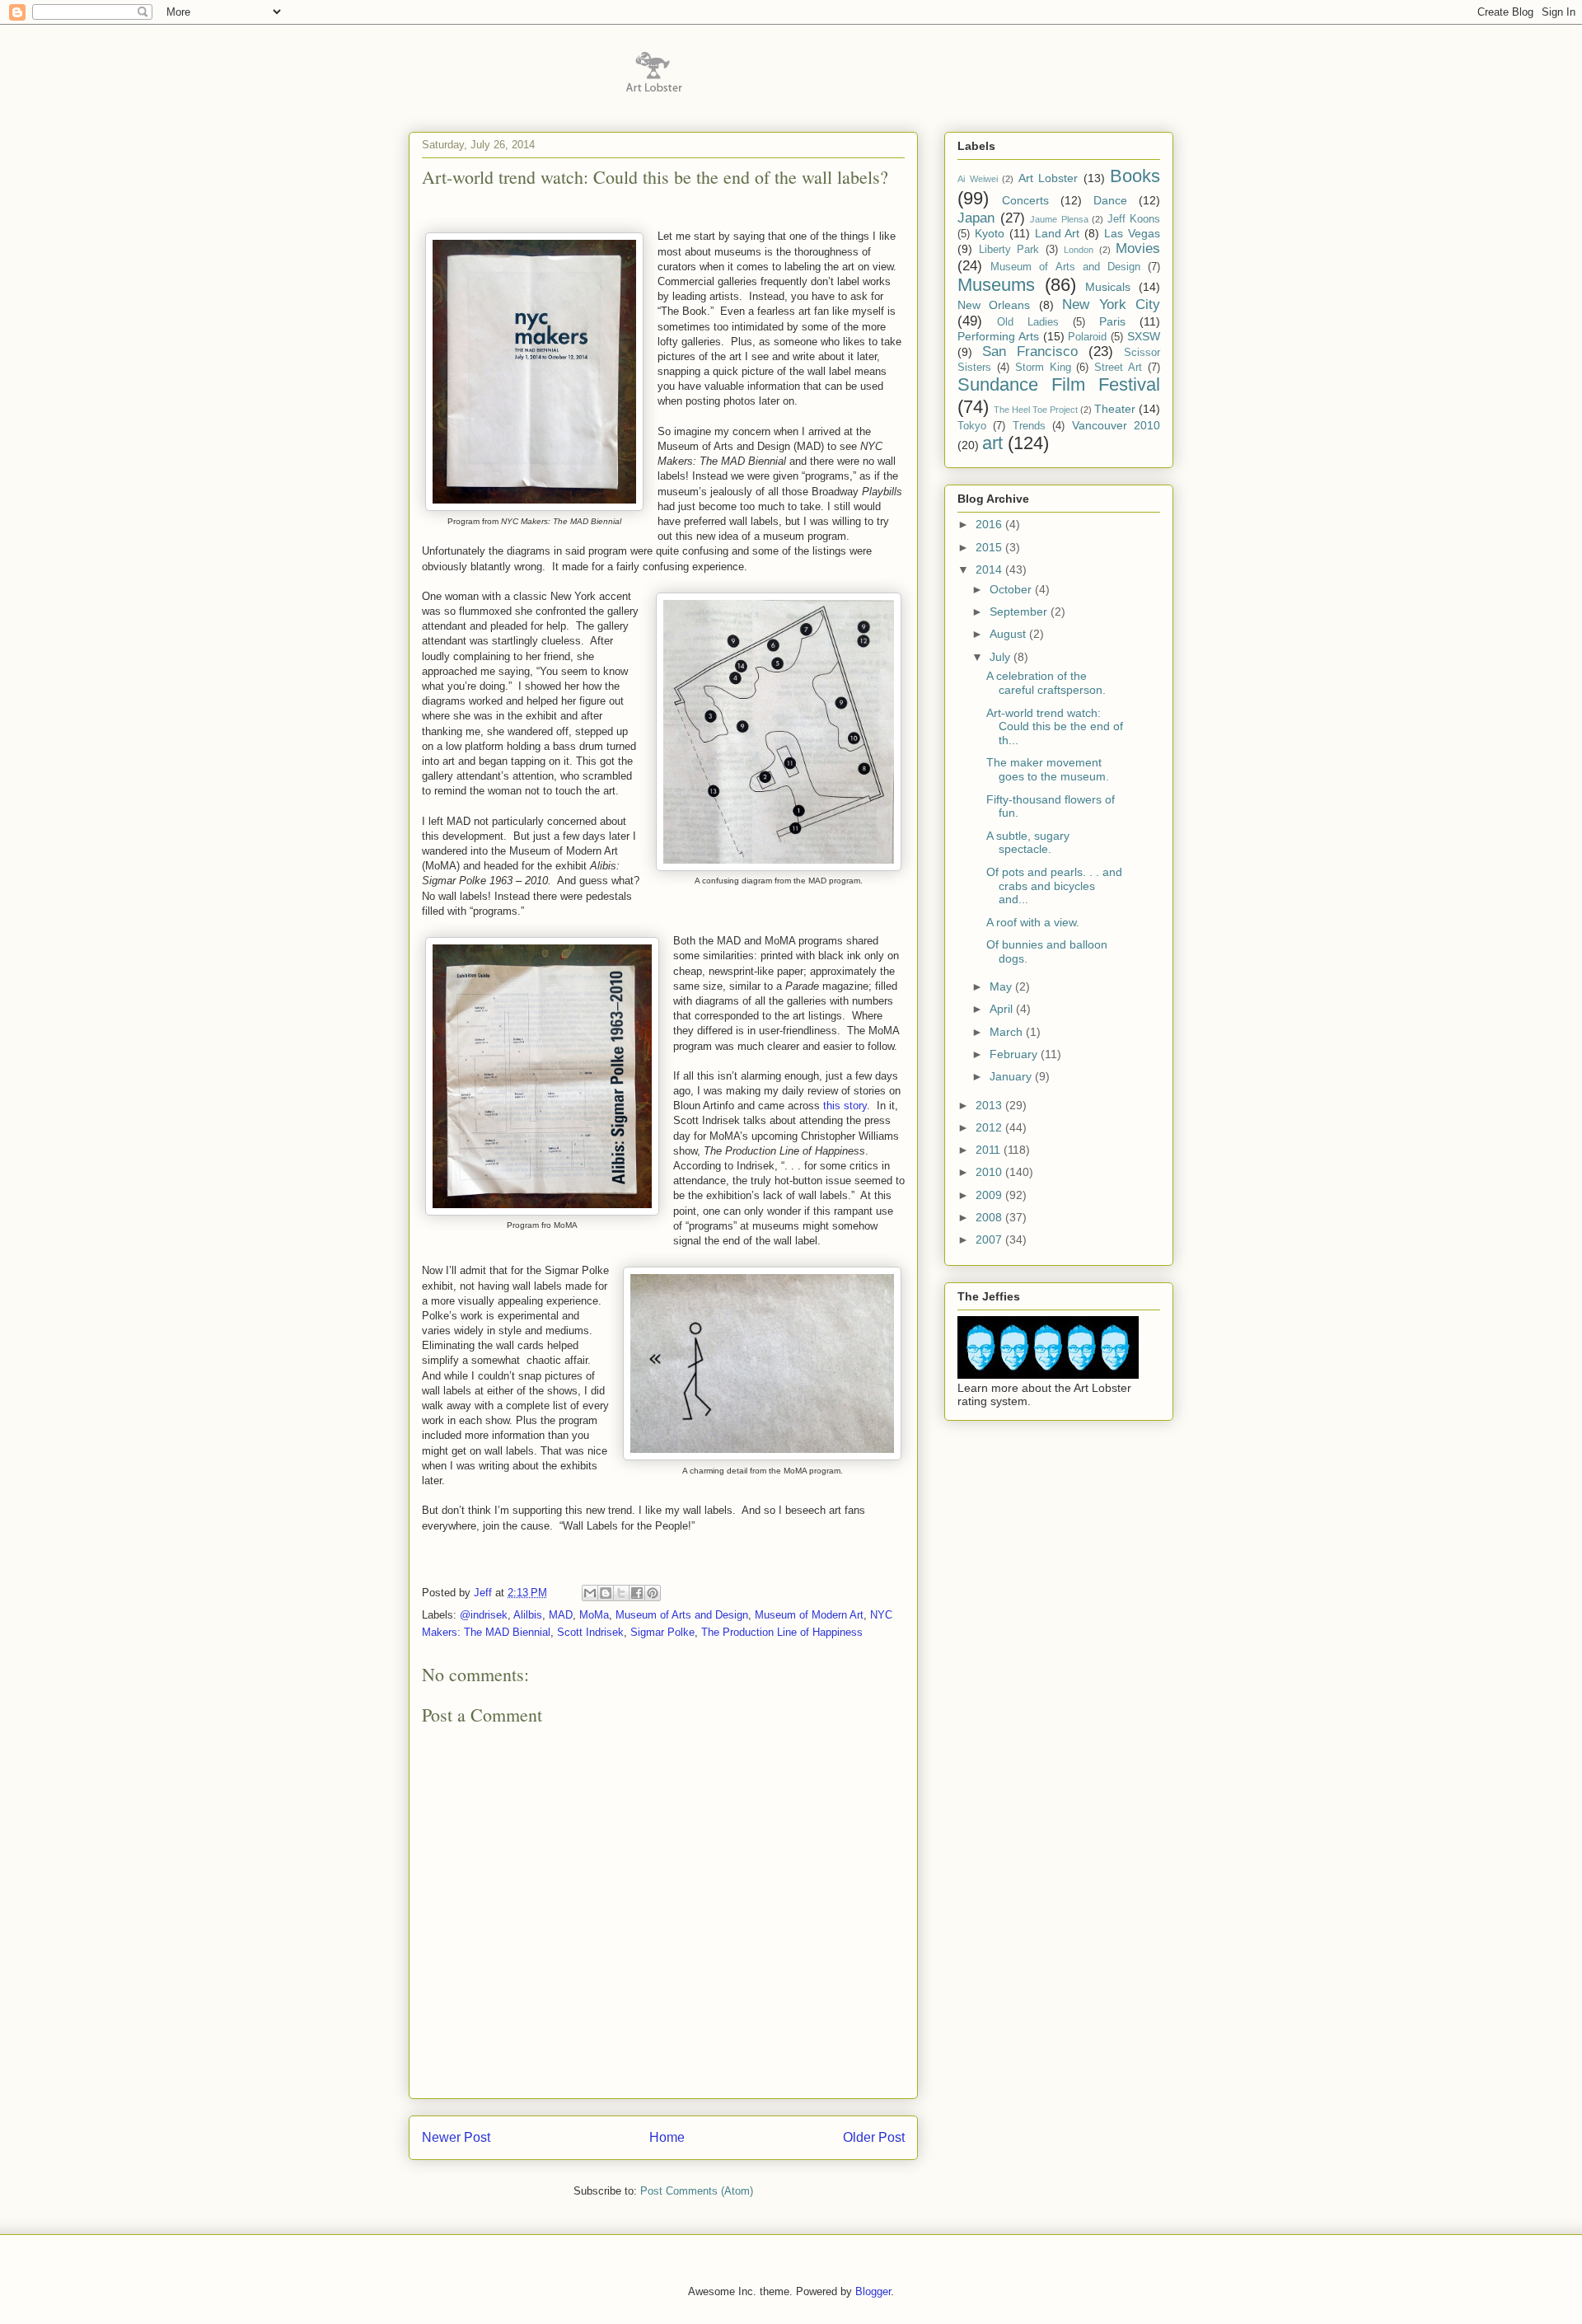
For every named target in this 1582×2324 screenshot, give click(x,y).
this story (845, 1106)
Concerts (1025, 200)
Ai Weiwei (978, 179)
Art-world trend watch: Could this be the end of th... (1055, 727)
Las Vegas (1132, 233)
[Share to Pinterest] (653, 1593)
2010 (990, 1172)
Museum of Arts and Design (682, 1615)
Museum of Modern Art (809, 1615)
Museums (996, 285)
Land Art (1058, 233)
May (1002, 986)
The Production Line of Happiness (782, 1632)
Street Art (1118, 368)
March (1008, 1032)
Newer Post (456, 2137)
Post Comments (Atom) (697, 2191)
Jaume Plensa (1059, 219)
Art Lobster (1048, 178)
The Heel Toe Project (1036, 410)
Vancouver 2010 (1116, 425)
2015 (990, 547)
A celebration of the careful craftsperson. (1046, 683)
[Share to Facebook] (637, 1593)
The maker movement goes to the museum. (1048, 769)
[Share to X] (621, 1593)
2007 (990, 1239)
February (1015, 1054)
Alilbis (528, 1615)
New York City (1111, 305)
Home (667, 2137)
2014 (990, 569)
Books (1135, 176)
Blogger (873, 2291)
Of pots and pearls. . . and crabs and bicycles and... (1054, 886)
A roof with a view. (1033, 922)
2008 (990, 1217)
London (1079, 250)
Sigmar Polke (662, 1632)
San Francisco (1030, 351)
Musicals (1108, 287)
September (1020, 611)
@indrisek (484, 1615)
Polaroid (1087, 337)
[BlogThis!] (606, 1593)
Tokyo (972, 426)
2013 (990, 1105)
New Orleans (994, 305)
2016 (990, 524)
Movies (1138, 248)
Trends (1029, 426)
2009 (990, 1195)
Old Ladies (1028, 322)
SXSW (1144, 336)
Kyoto (990, 233)
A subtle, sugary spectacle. (1028, 843)
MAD (561, 1615)
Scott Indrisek (590, 1632)
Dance (1110, 200)
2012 (990, 1127)
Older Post (874, 2137)
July (1002, 657)
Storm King (1043, 368)
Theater (1115, 409)
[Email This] (590, 1593)
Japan (976, 218)
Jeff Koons (1134, 219)
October (1012, 589)
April (1003, 1009)
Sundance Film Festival (1059, 384)
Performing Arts (998, 336)
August (1009, 634)
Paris (1112, 321)
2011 (990, 1150)
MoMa (594, 1615)
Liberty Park (1009, 250)
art (992, 443)
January (1012, 1076)
